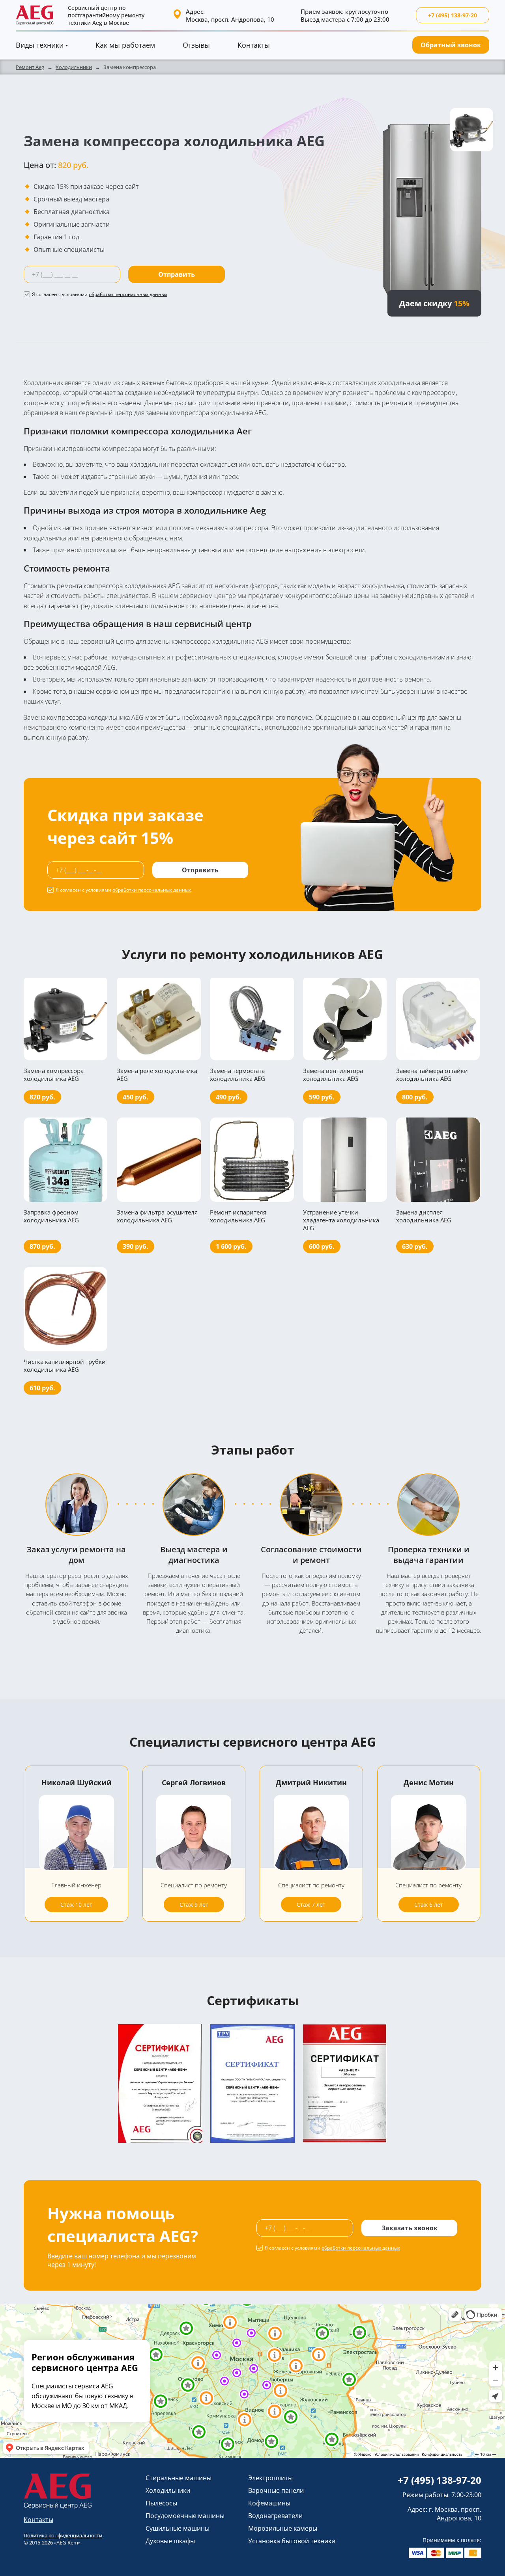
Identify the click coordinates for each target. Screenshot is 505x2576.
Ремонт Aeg (30, 67)
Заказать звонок (410, 2228)
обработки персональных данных (128, 294)
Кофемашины (269, 2503)
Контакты (254, 45)
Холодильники (74, 67)
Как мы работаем (125, 45)
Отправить (177, 274)
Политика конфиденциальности (63, 2535)
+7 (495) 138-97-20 (453, 15)
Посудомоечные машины (185, 2516)
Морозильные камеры (283, 2528)
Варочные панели (276, 2490)
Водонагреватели (275, 2516)
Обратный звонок (451, 45)
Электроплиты (270, 2478)
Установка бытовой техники (292, 2541)
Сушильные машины (178, 2528)
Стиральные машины (179, 2478)
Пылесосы (161, 2503)
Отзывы (196, 45)
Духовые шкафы (170, 2541)
